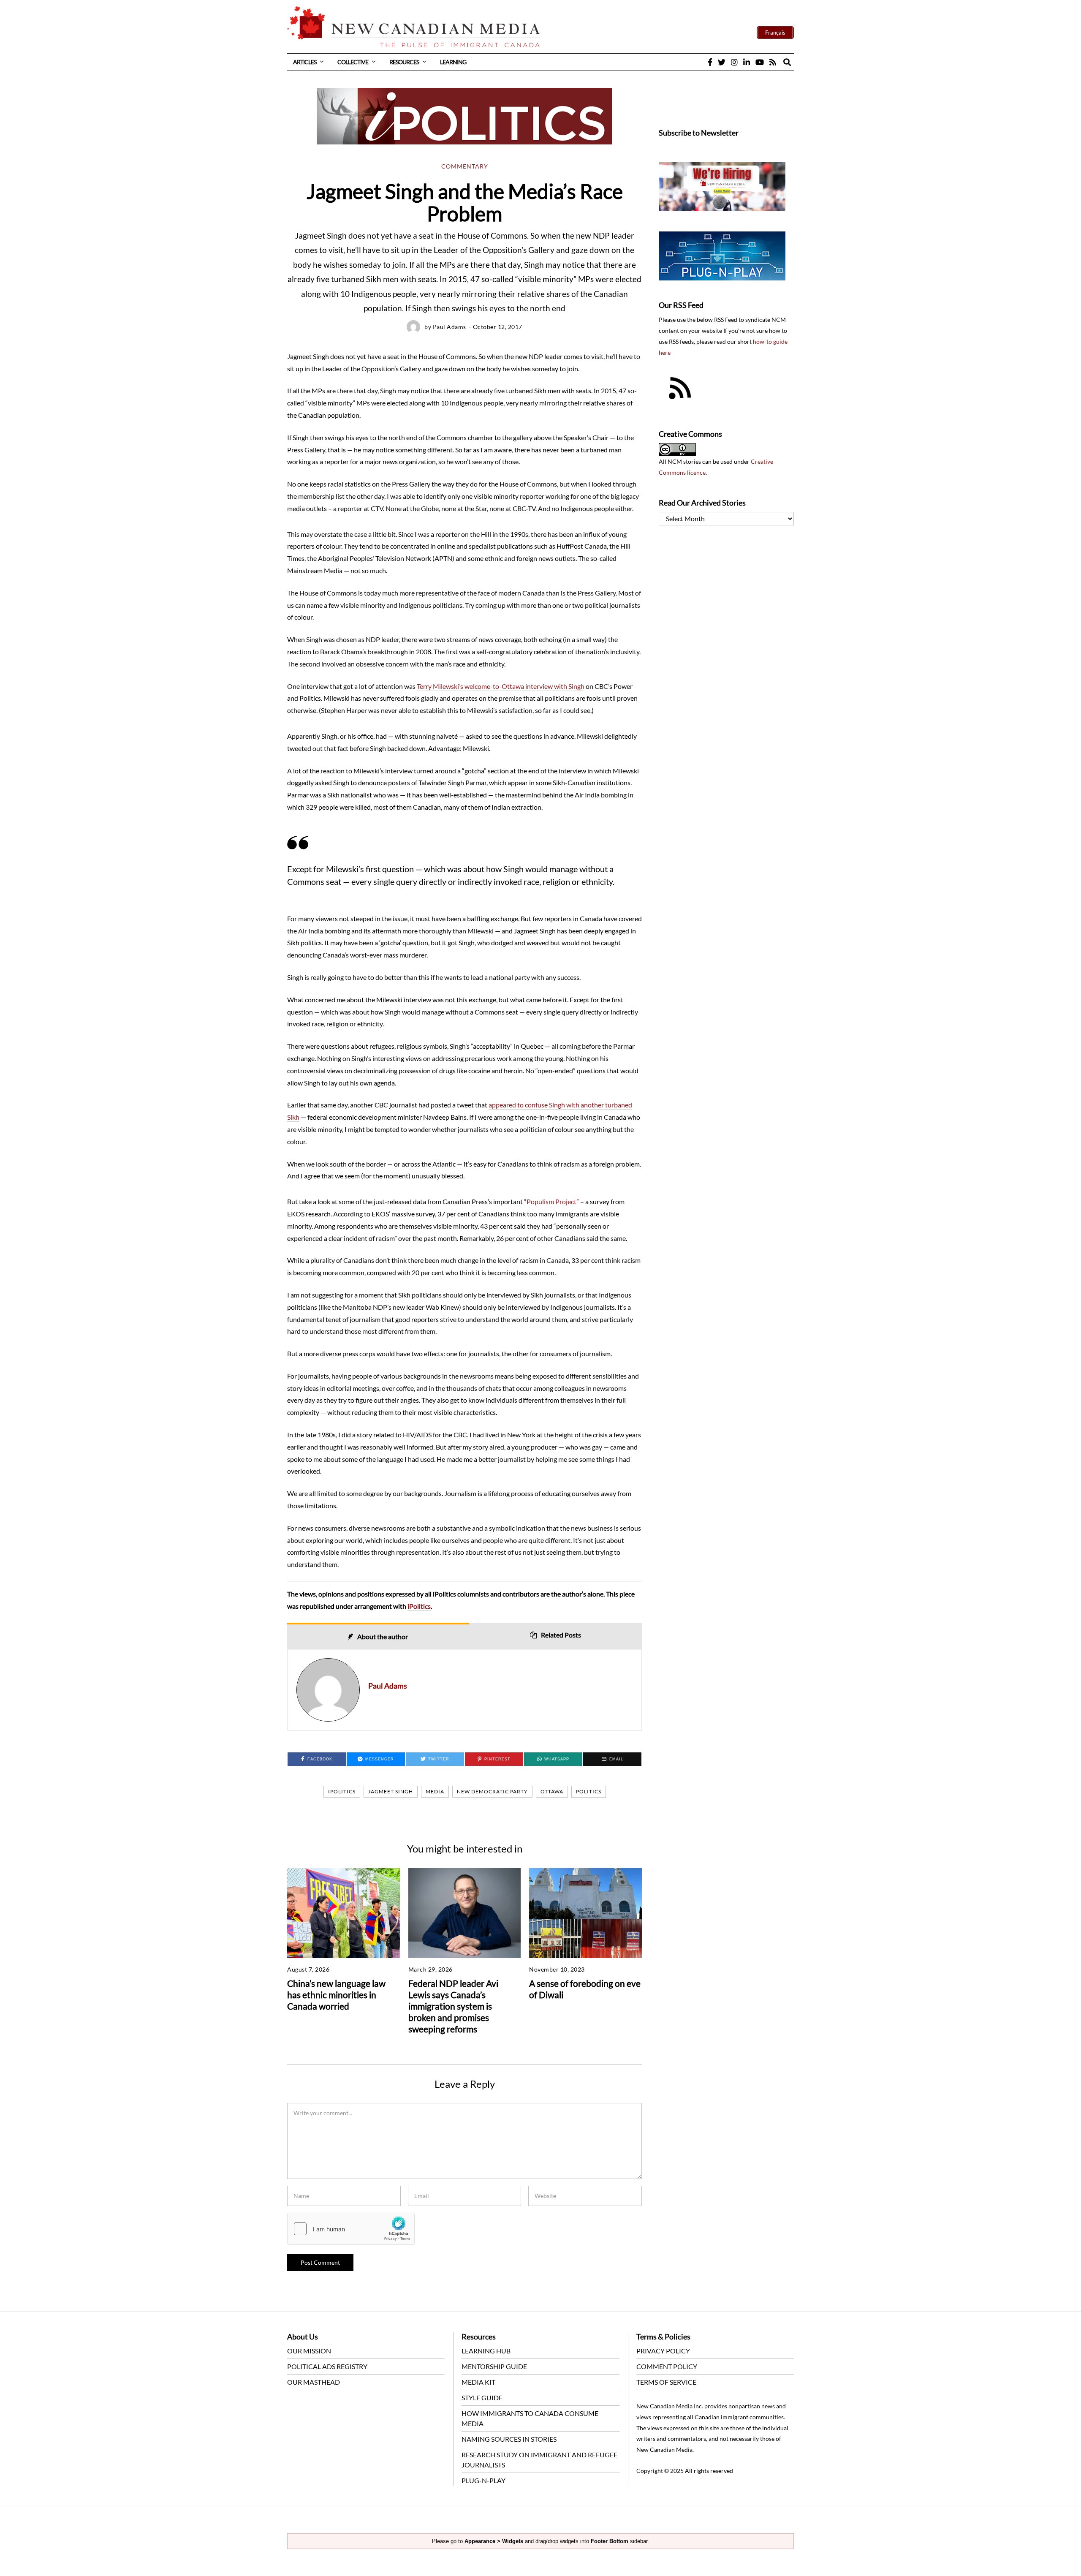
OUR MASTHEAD (314, 2382)
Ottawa (552, 1791)
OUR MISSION (309, 2351)
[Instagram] (734, 62)
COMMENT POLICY (667, 2366)
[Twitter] (722, 62)
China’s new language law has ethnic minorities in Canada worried (336, 1995)
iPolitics (419, 1606)
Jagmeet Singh (391, 1791)
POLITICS (589, 1791)
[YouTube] (760, 62)
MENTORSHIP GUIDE (494, 2366)
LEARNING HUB (486, 2351)
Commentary (465, 166)
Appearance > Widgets (494, 2541)
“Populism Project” (551, 1201)
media (435, 1791)
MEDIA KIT (478, 2382)
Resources (404, 62)
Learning (453, 62)
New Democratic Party (492, 1791)
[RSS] (773, 62)
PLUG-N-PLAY (483, 2480)
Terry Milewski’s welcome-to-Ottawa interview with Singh (501, 686)
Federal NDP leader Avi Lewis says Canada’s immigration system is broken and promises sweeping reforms (453, 2006)
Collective (353, 62)
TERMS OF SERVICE (666, 2382)
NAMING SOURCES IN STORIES (509, 2439)
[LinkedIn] (747, 62)
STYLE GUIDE (482, 2398)
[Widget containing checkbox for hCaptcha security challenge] (351, 2229)
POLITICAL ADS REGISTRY (327, 2366)
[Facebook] (710, 62)
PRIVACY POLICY (663, 2351)
